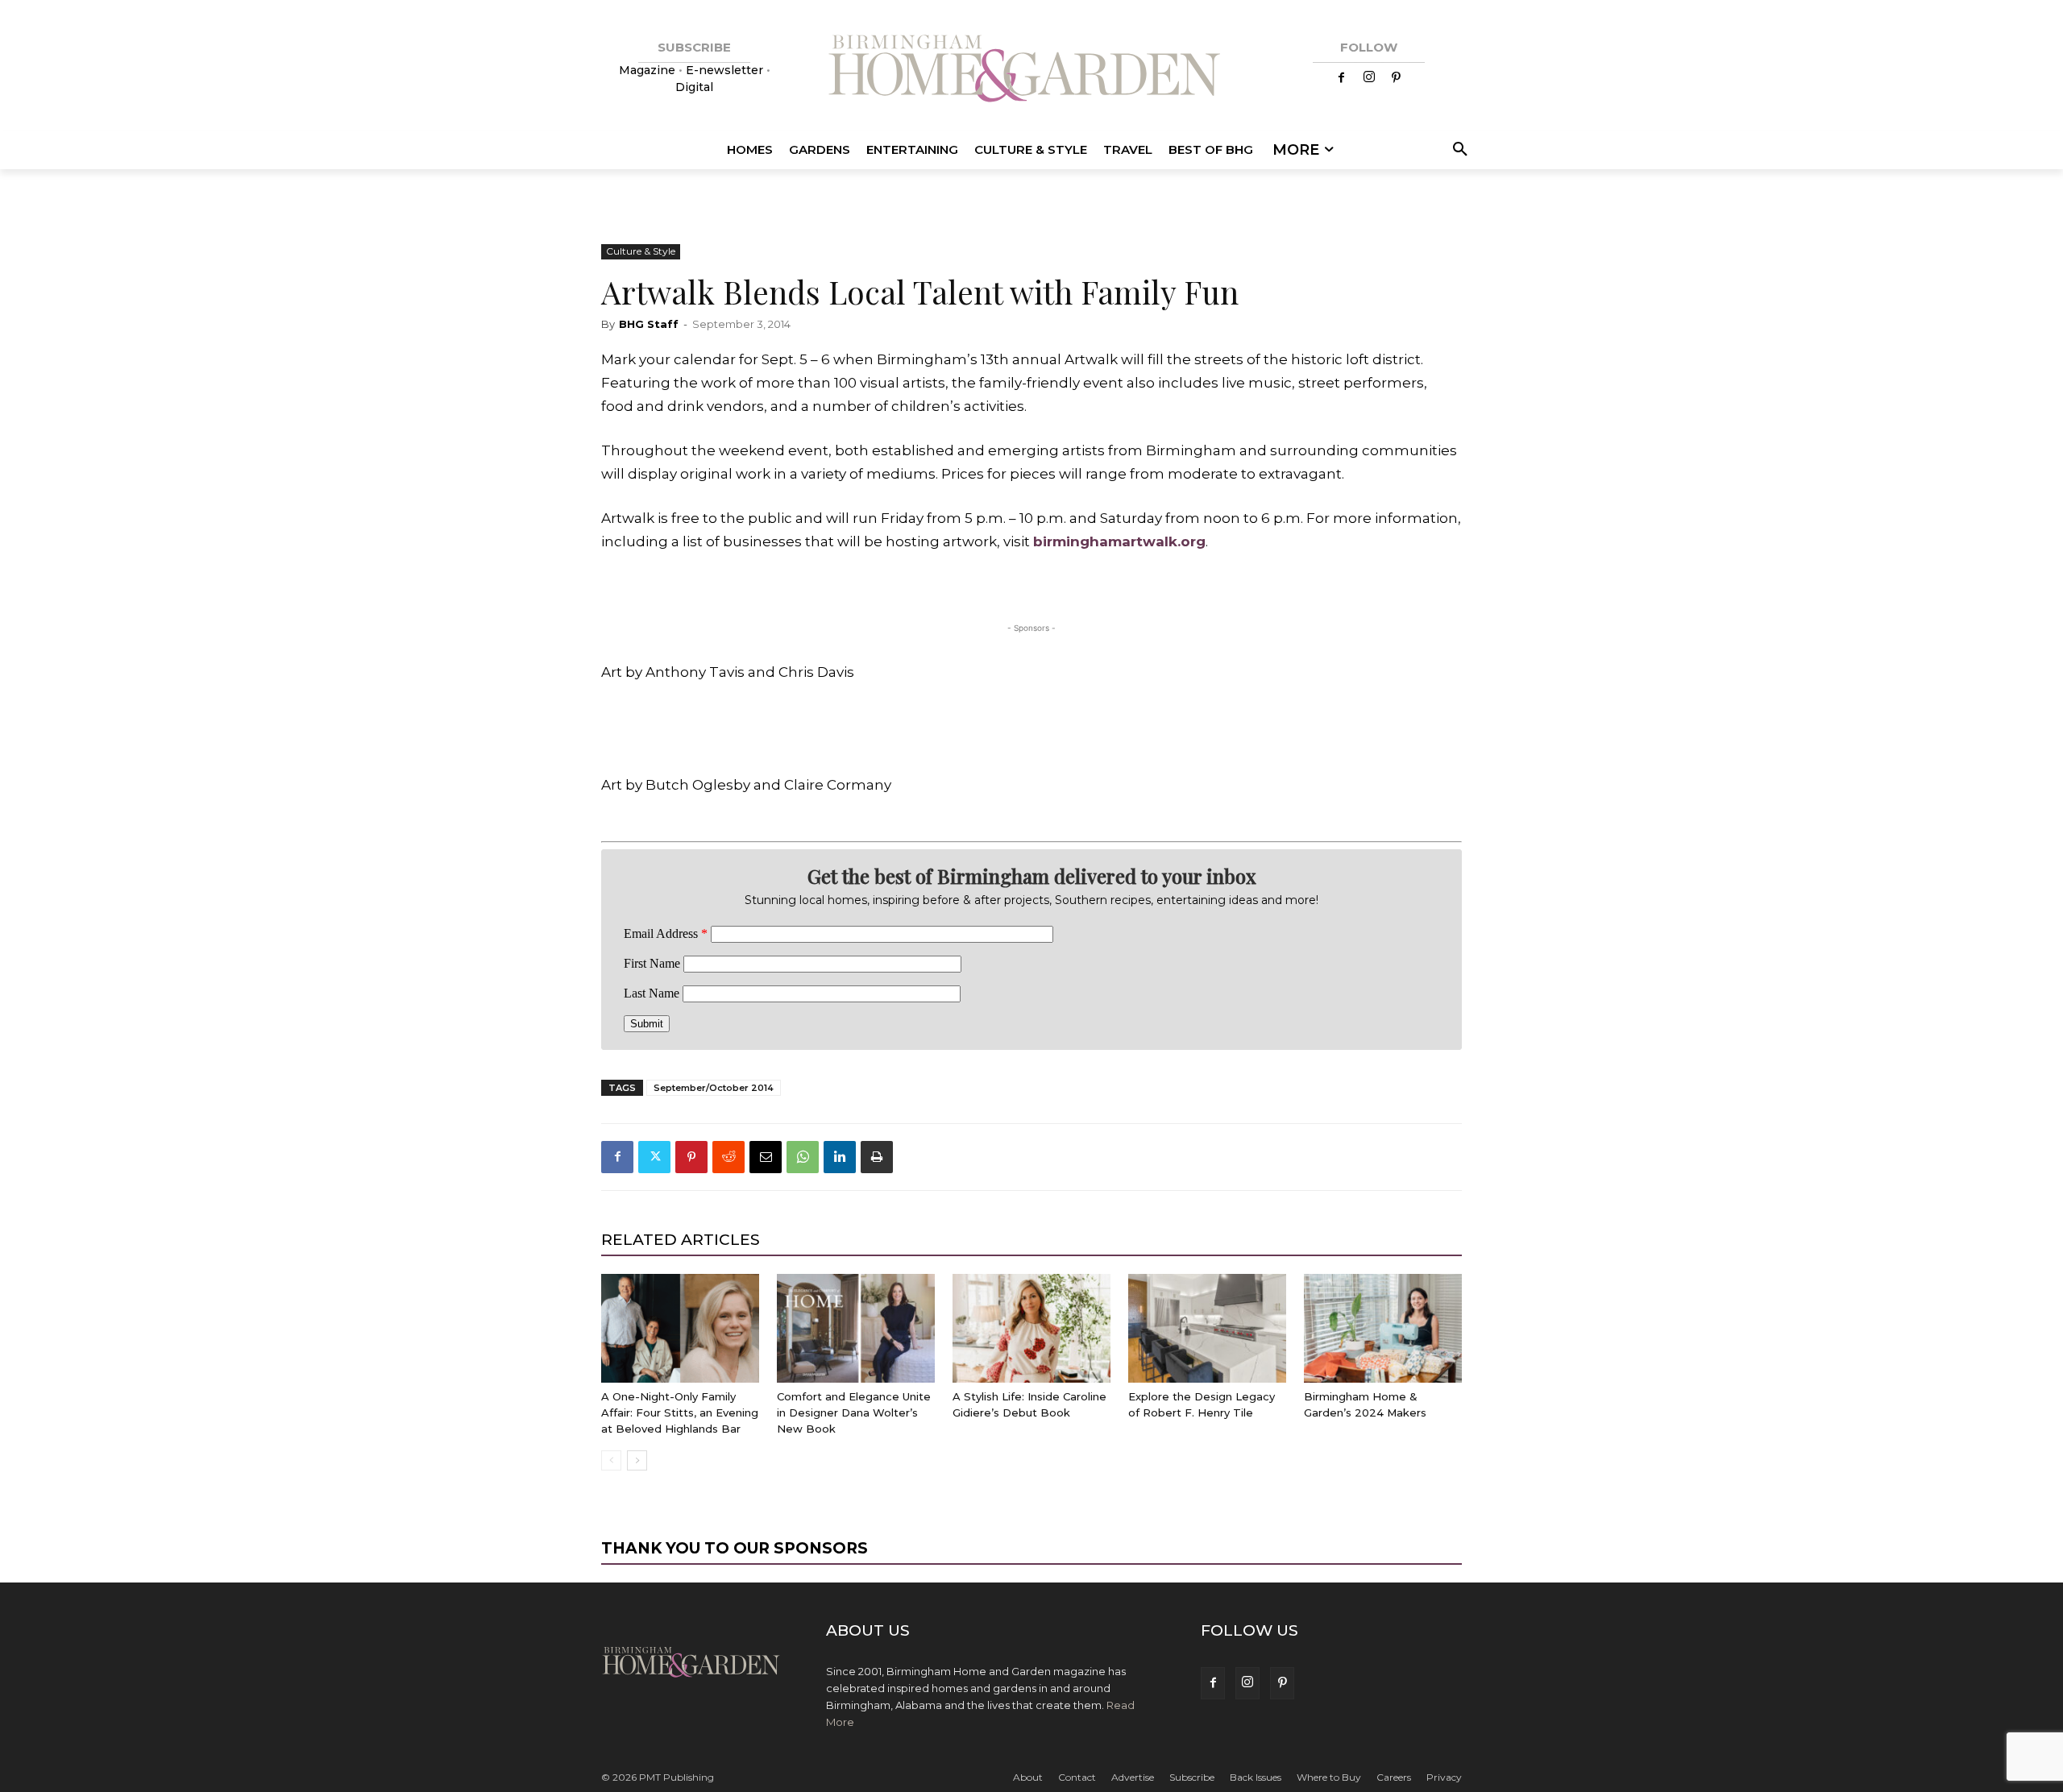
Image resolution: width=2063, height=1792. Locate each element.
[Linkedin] (840, 1157)
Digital (694, 87)
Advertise (1133, 1777)
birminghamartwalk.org (1119, 541)
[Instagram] (1369, 78)
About (1028, 1777)
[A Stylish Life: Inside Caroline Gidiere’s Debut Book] (1031, 1328)
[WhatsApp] (803, 1157)
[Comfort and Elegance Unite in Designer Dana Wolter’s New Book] (856, 1328)
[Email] (766, 1157)
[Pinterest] (1397, 78)
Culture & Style (641, 251)
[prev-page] (611, 1460)
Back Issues (1256, 1777)
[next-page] (637, 1460)
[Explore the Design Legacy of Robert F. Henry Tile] (1207, 1328)
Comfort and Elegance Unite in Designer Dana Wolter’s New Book (854, 1412)
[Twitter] (654, 1157)
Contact (1077, 1777)
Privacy (1444, 1777)
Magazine (649, 70)
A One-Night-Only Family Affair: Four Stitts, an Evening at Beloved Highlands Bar (680, 1412)
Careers (1394, 1777)
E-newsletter (724, 70)
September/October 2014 (714, 1088)
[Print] (877, 1157)
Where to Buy (1329, 1777)
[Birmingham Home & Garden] (1031, 71)
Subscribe (1192, 1777)
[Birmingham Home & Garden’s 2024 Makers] (1383, 1328)
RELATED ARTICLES (681, 1240)
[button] (1457, 150)
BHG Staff (649, 324)
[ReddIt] (728, 1157)
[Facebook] (1342, 78)
